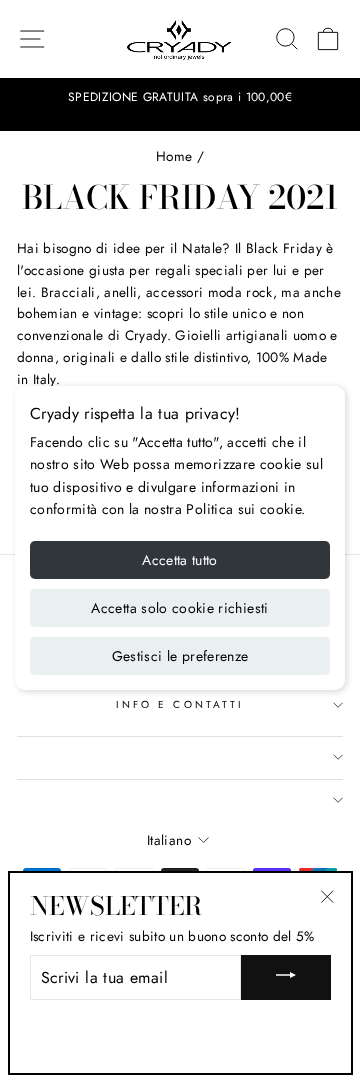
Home (174, 156)
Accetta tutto (180, 560)
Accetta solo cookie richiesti (179, 608)
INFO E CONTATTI (180, 704)
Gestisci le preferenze (180, 656)
